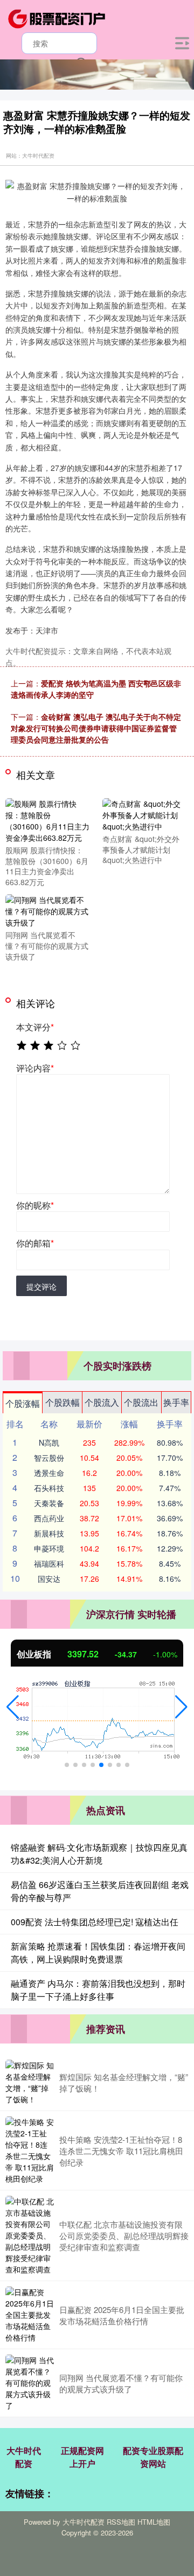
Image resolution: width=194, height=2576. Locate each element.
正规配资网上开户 (82, 2457)
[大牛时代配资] (57, 18)
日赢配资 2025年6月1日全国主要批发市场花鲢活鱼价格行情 (122, 2315)
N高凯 (49, 1442)
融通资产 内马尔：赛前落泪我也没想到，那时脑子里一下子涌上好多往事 (98, 1990)
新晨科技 (49, 1533)
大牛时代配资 (24, 2457)
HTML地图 (154, 2522)
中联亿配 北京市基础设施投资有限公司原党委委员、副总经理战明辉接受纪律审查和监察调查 (124, 2236)
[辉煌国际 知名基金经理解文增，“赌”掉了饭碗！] (30, 2082)
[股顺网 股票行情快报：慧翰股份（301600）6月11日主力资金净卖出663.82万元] (47, 820)
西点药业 (49, 1518)
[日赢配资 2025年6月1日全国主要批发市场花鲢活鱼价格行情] (30, 2315)
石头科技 (49, 1488)
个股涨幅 (23, 1403)
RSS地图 (121, 2522)
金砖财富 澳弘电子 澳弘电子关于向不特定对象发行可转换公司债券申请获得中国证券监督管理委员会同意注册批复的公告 (96, 728)
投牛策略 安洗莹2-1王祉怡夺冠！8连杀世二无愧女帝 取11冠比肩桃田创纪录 (121, 2151)
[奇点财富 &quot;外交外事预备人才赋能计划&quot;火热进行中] (144, 814)
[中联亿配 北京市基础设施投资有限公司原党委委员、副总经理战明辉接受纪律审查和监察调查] (30, 2236)
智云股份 (49, 1458)
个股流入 (102, 1402)
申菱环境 (49, 1548)
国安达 (49, 1579)
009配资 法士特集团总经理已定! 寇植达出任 (95, 1922)
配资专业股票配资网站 (153, 2457)
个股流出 (141, 1402)
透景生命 (49, 1473)
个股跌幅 (63, 1402)
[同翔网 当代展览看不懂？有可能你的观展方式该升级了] (47, 911)
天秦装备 (49, 1503)
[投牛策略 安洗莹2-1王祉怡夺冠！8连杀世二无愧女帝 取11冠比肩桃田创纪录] (30, 2150)
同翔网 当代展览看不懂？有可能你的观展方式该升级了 (121, 2383)
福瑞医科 (49, 1563)
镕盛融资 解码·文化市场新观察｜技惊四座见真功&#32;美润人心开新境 (99, 1854)
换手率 (176, 1402)
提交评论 (41, 1286)
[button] (13, 1707)
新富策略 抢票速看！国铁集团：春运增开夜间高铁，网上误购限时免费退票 (98, 1953)
